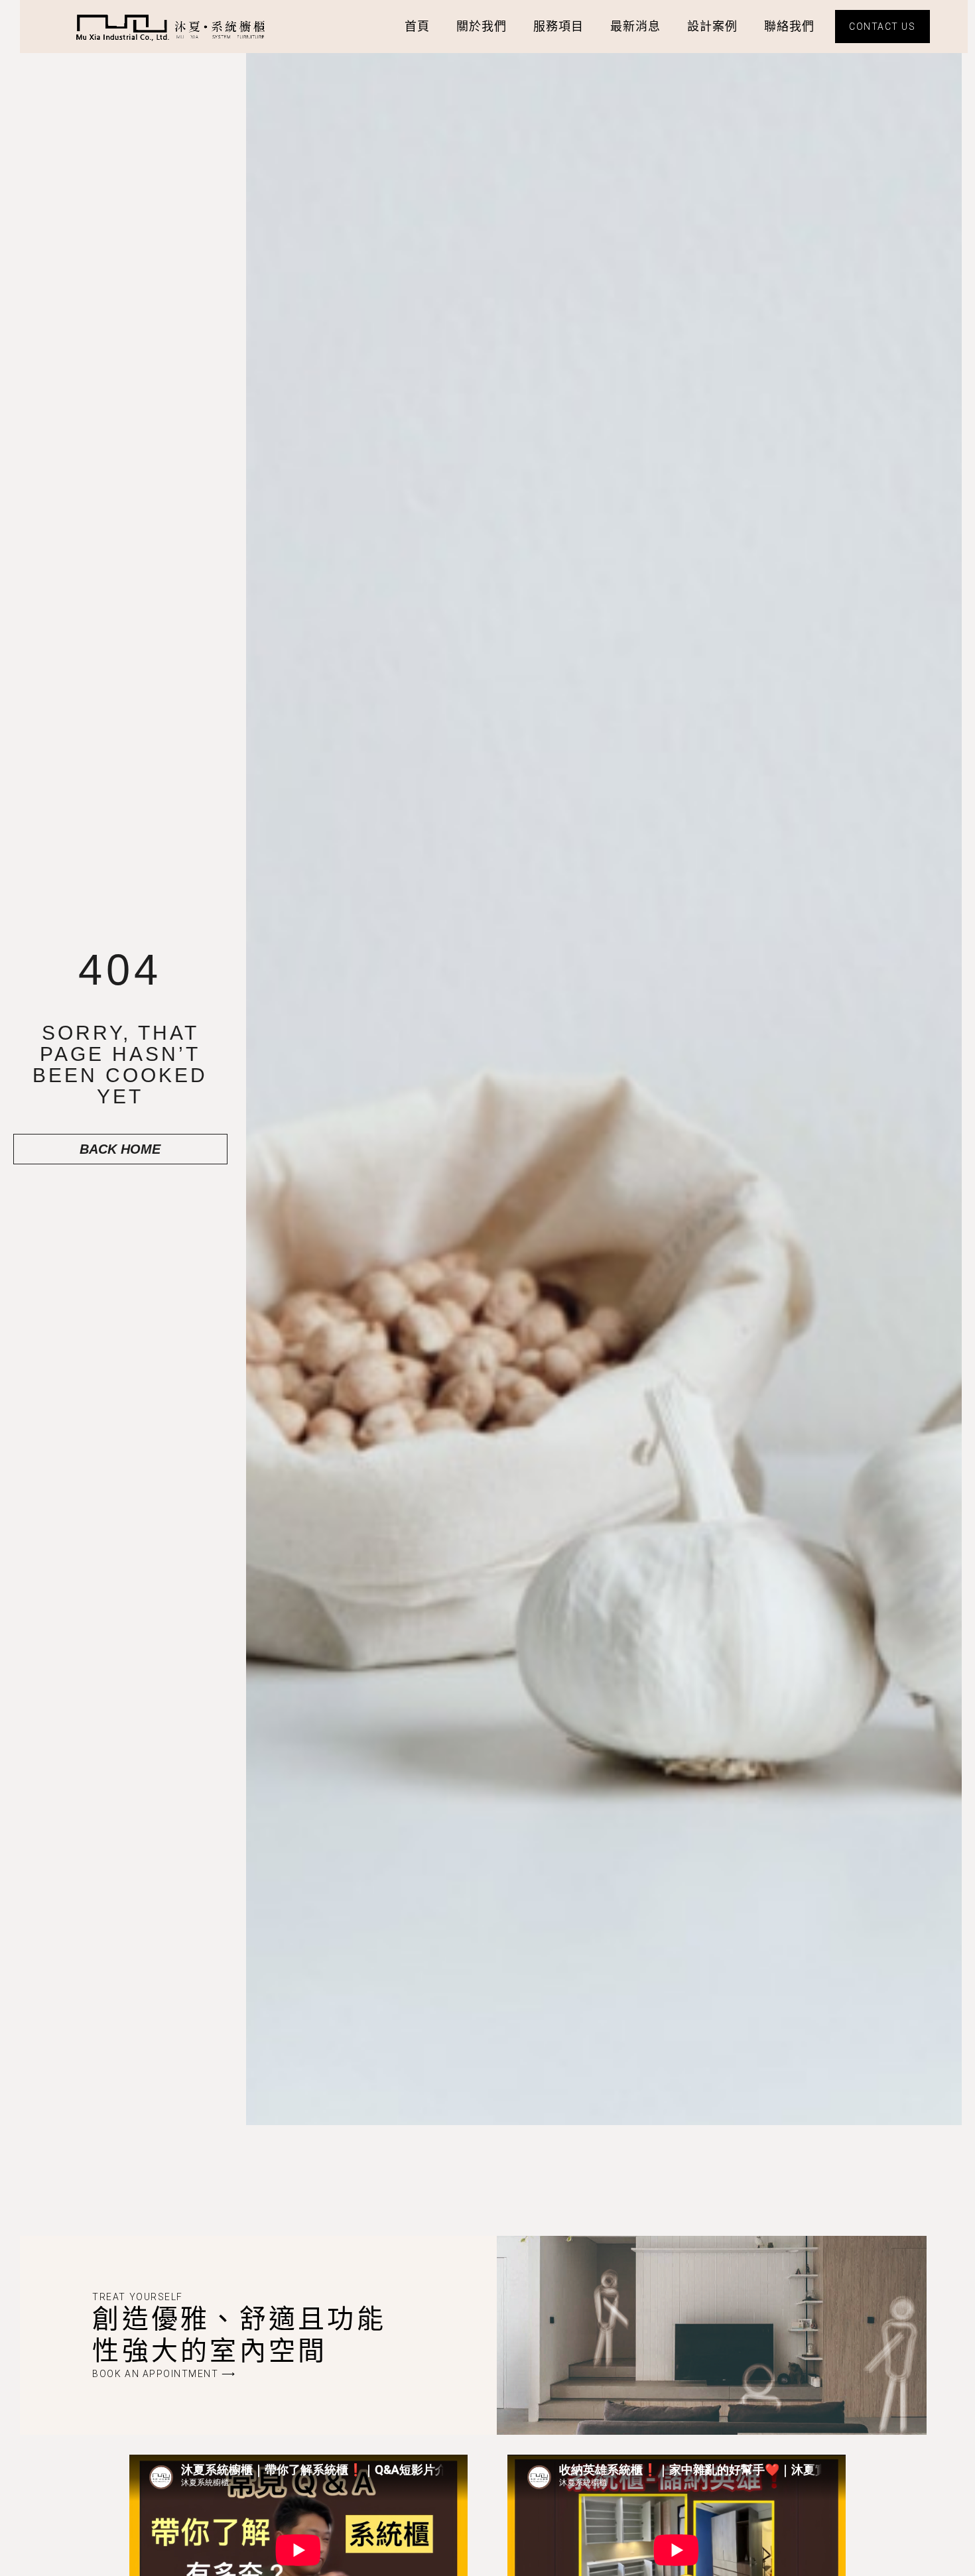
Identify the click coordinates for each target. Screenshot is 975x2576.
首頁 (417, 26)
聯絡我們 (789, 26)
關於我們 (482, 26)
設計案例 (712, 26)
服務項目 (558, 26)
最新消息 (635, 26)
